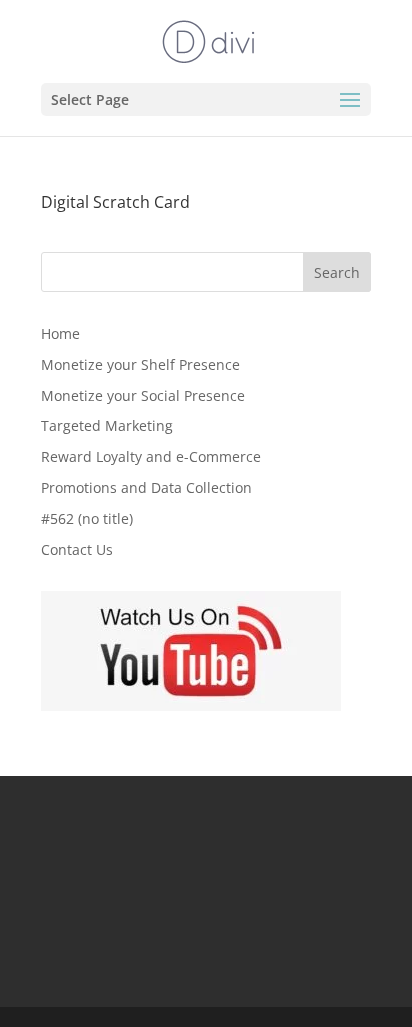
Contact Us (77, 549)
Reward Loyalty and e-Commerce (151, 456)
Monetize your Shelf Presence (140, 364)
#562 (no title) (87, 518)
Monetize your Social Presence (143, 395)
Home (60, 333)
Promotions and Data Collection (146, 487)
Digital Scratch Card (115, 202)
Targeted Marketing (107, 425)
